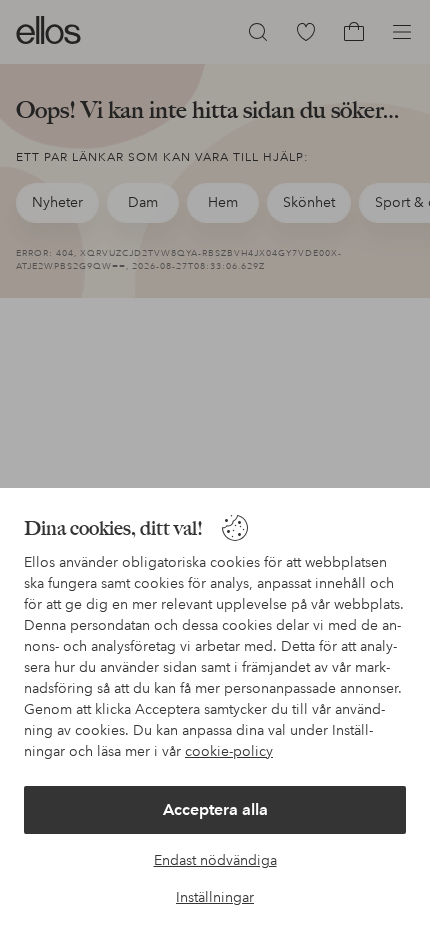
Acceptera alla (215, 809)
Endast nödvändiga (215, 860)
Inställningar (215, 897)
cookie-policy (229, 751)
